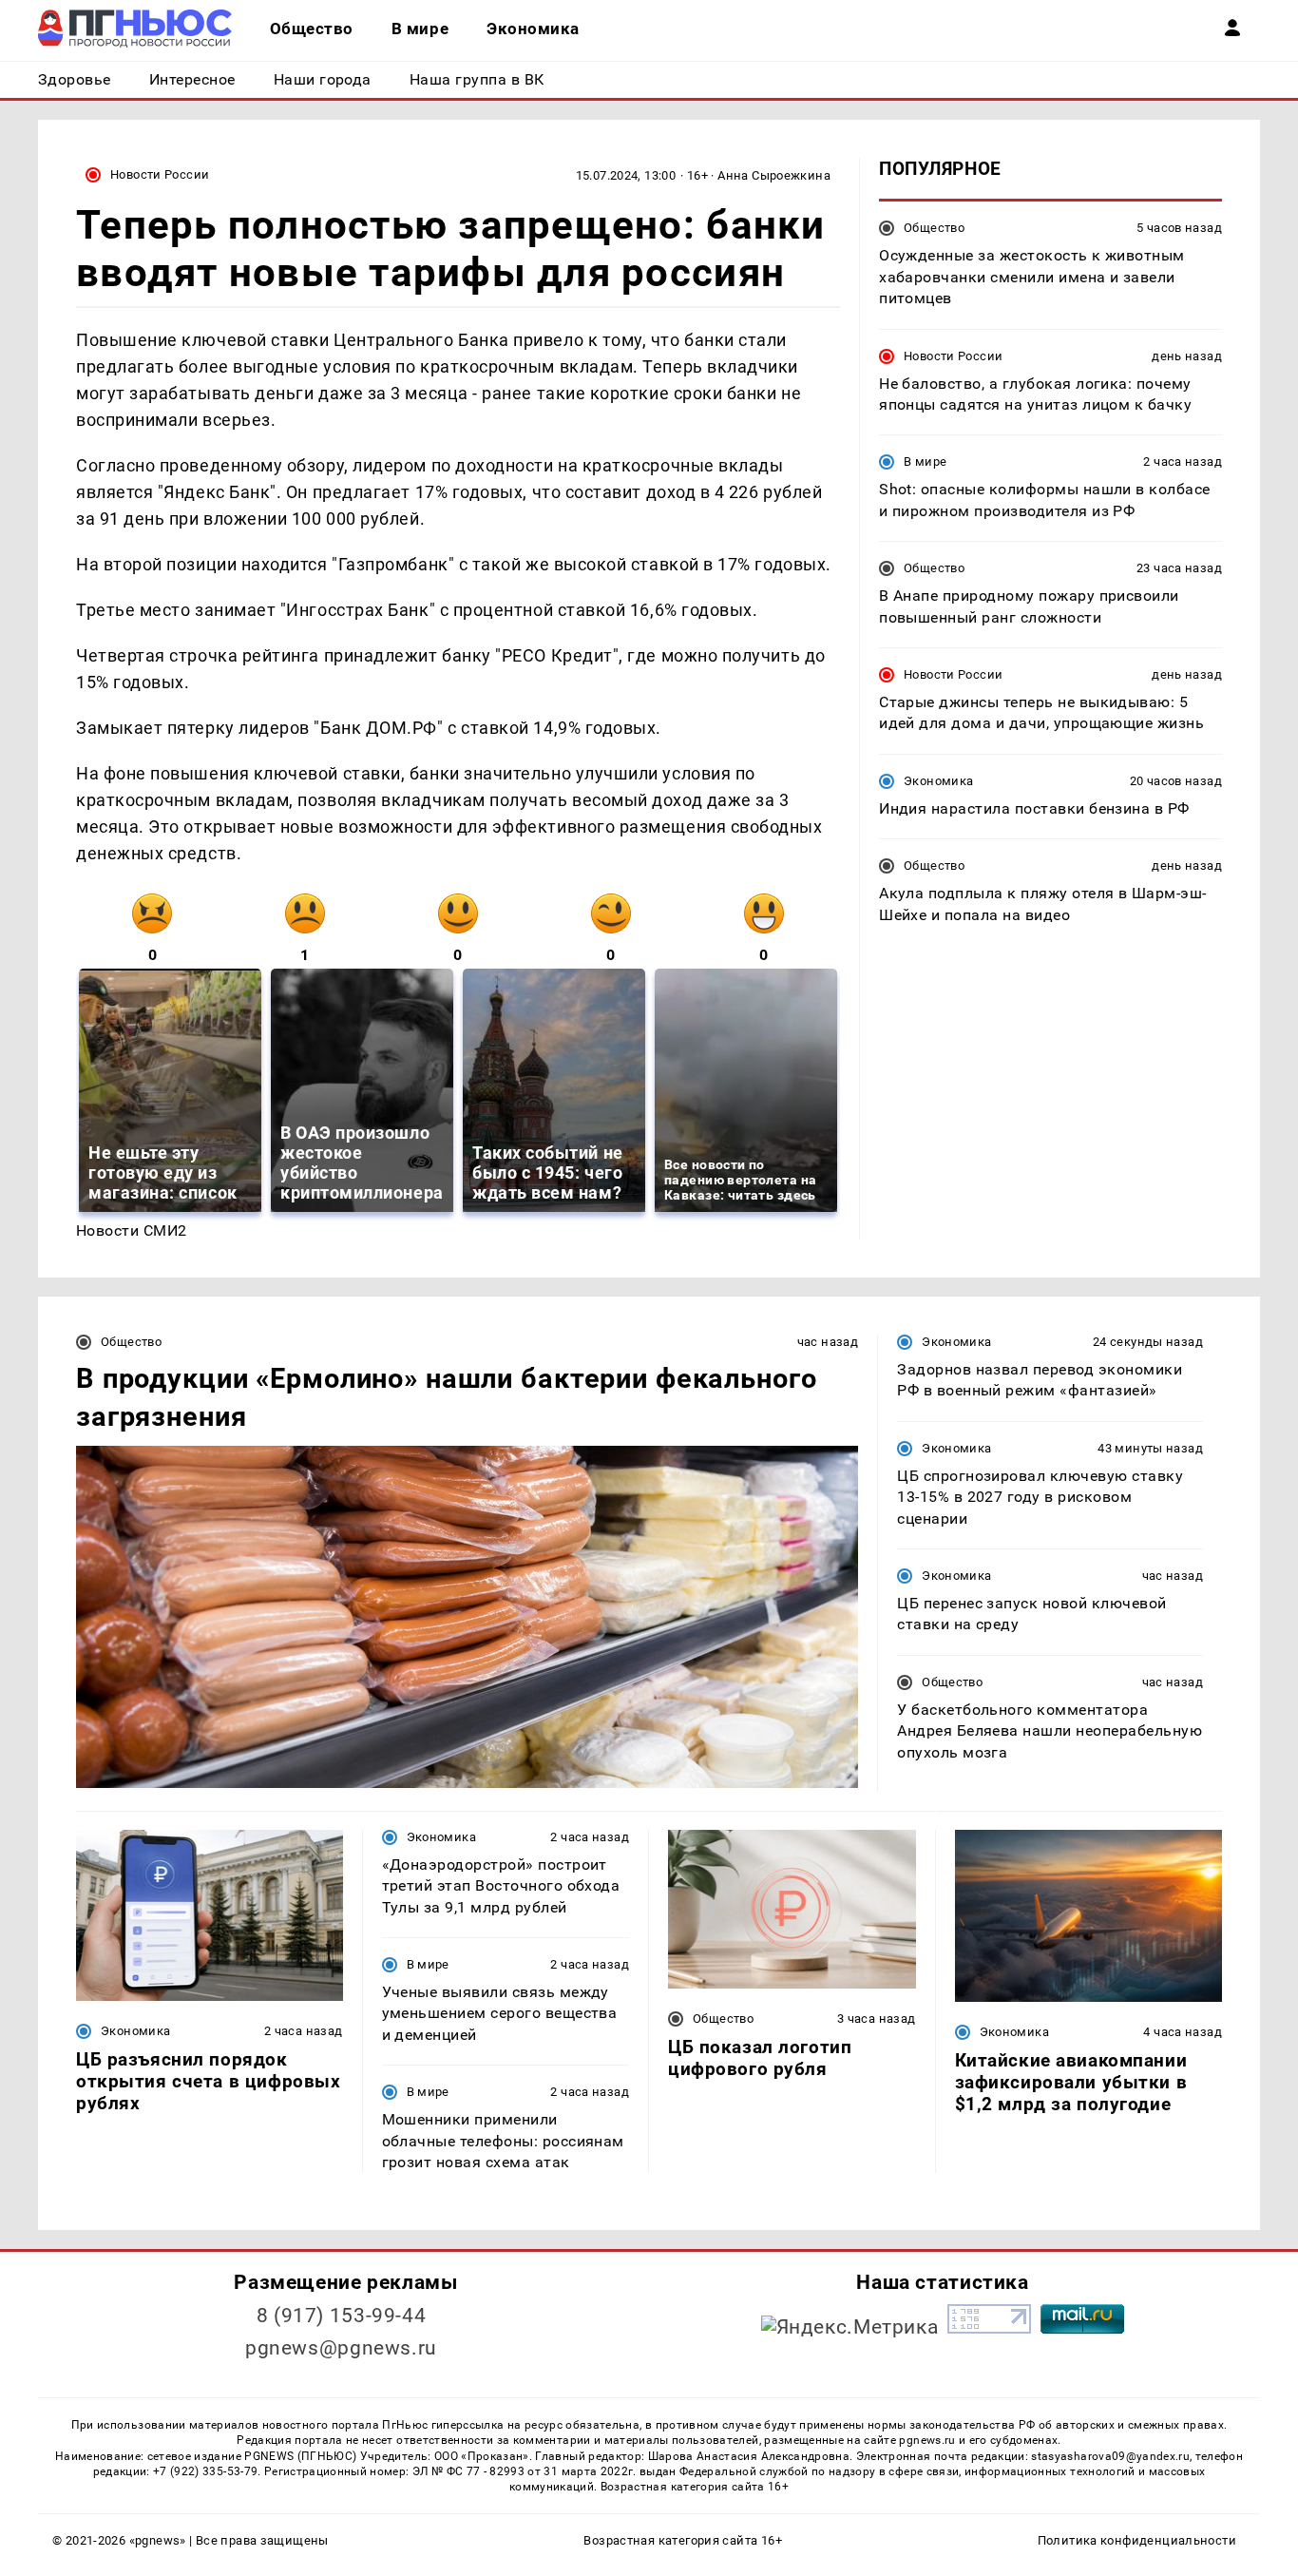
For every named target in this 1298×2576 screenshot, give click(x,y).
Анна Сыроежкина (774, 175)
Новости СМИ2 (132, 1230)
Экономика (938, 781)
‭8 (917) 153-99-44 (342, 2316)
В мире (925, 461)
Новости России (160, 174)
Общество (934, 228)
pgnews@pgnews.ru (341, 2348)
